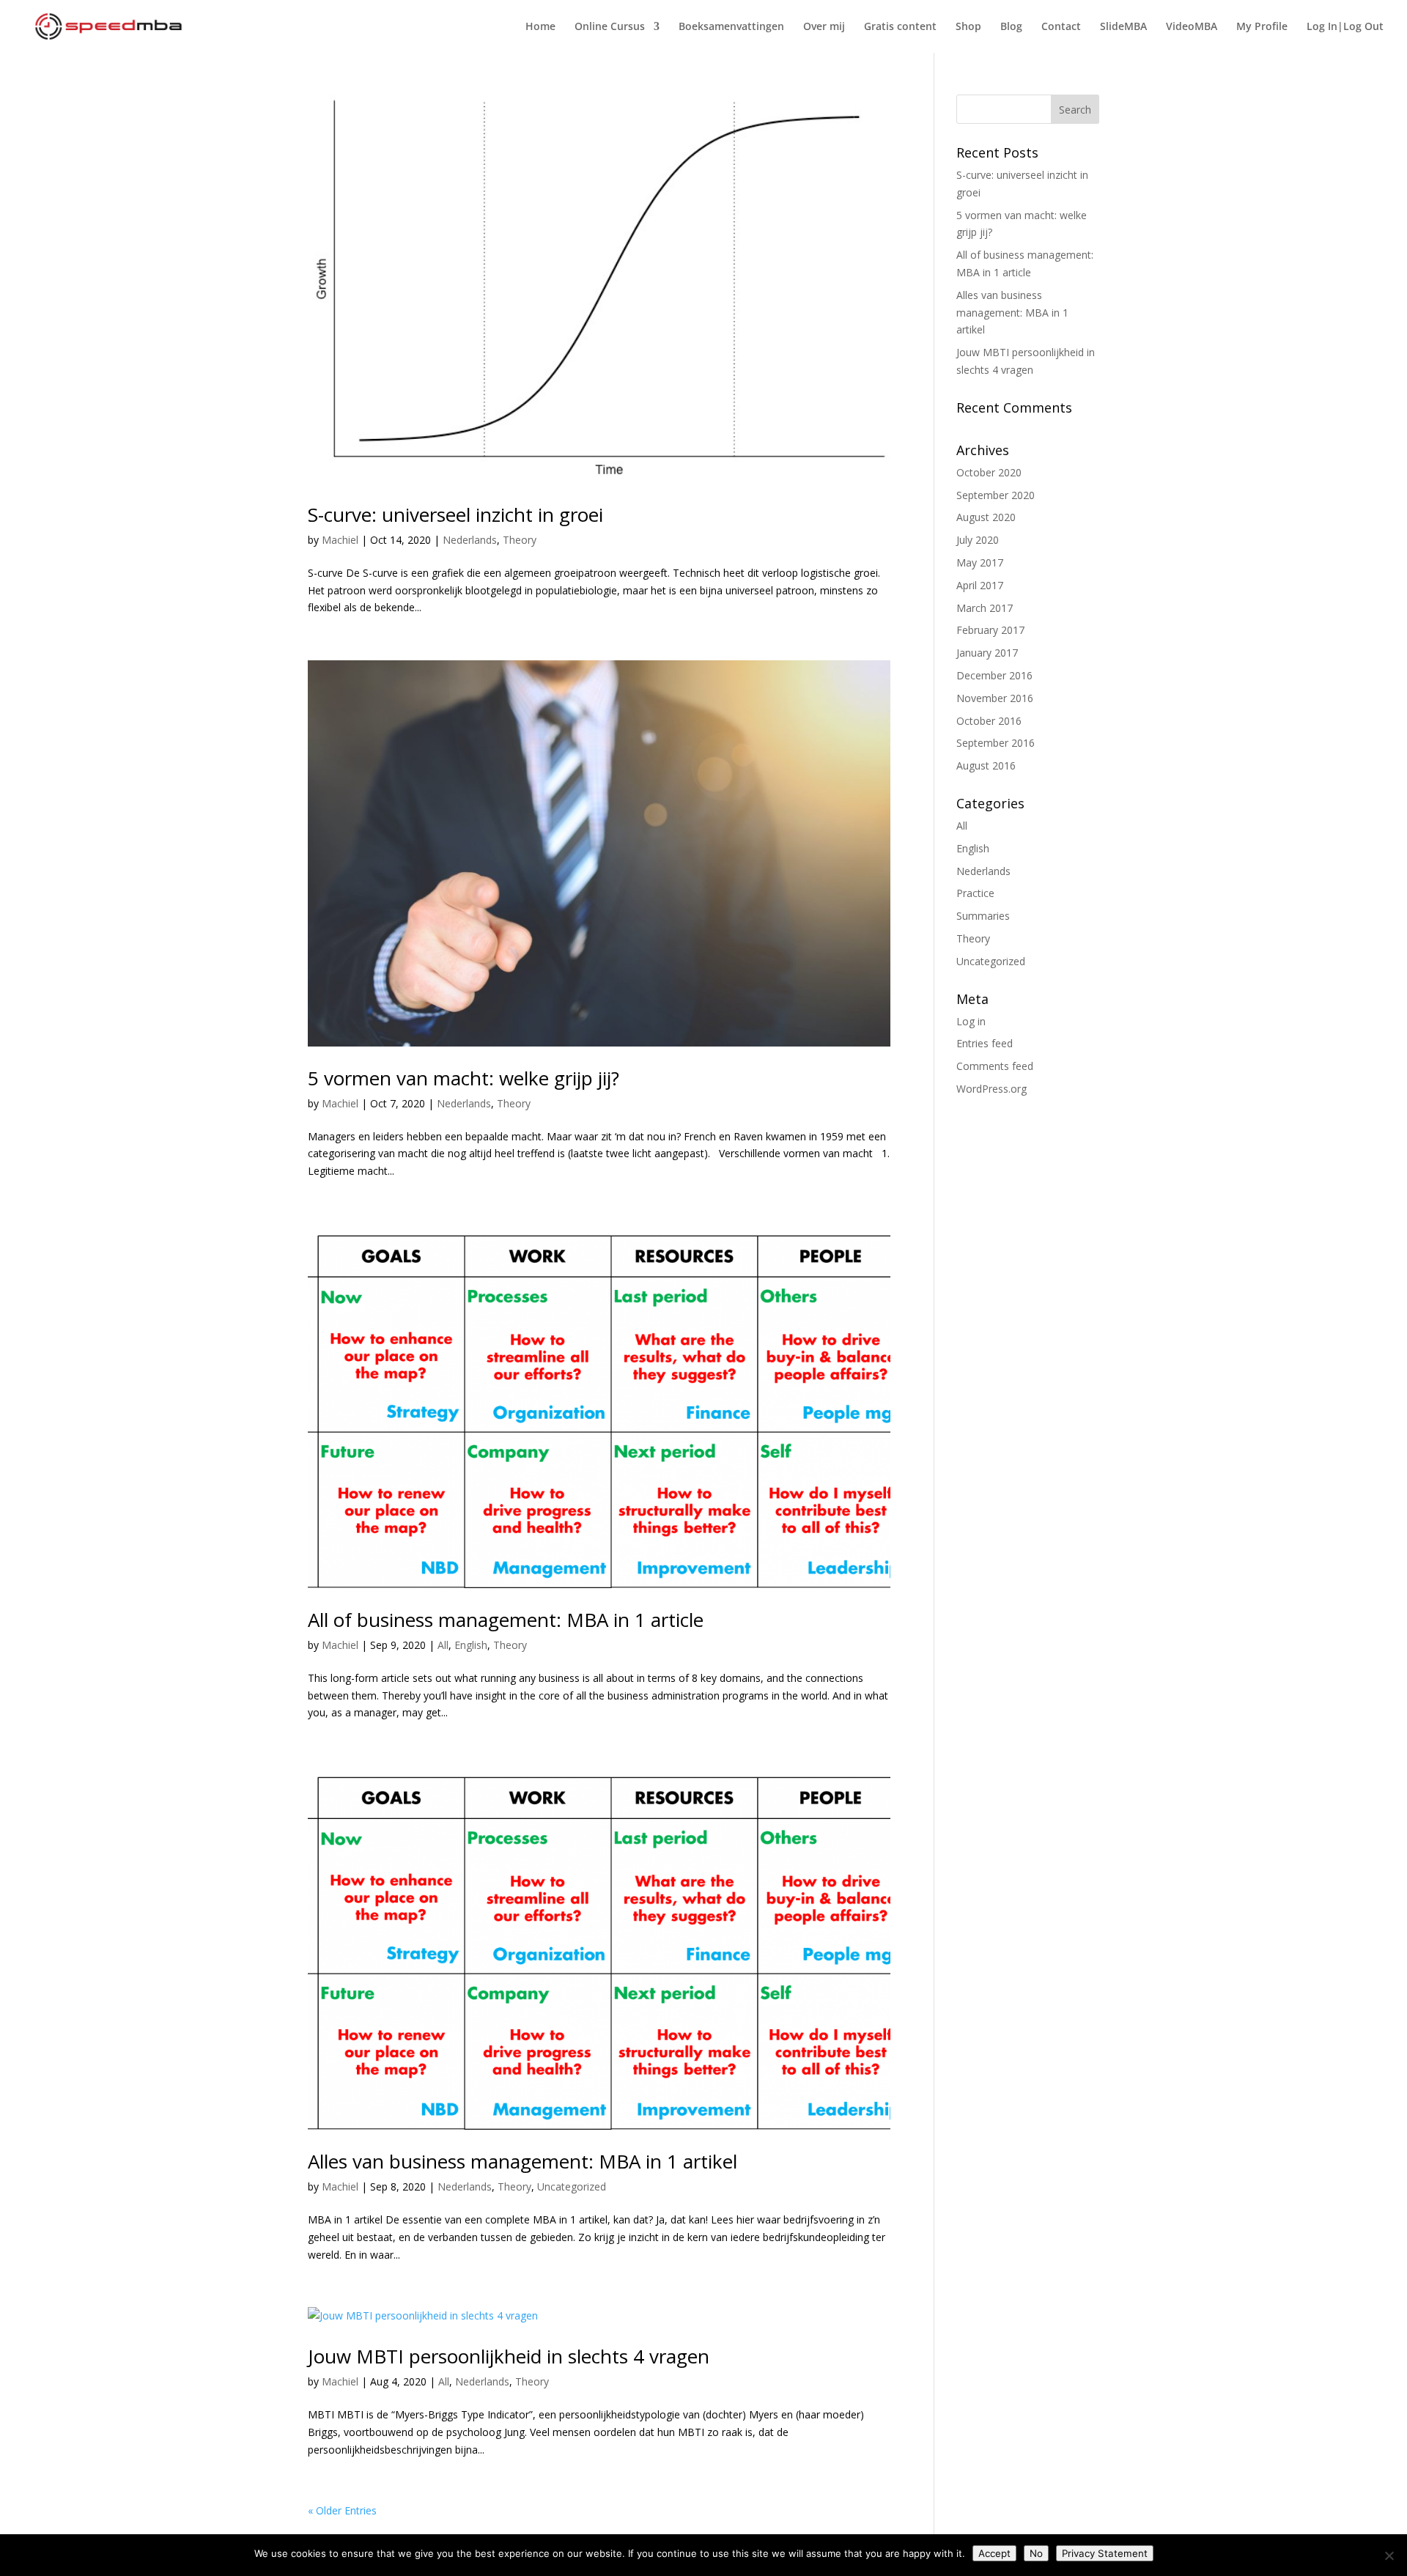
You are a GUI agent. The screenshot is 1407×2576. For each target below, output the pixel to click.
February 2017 (990, 630)
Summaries (983, 916)
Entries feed (985, 1043)
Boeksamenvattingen (731, 27)
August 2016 (986, 765)
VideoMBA (1192, 27)
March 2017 (985, 608)
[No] (1389, 2555)
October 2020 (989, 472)
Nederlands (470, 540)
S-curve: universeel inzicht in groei (455, 514)
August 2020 (986, 517)
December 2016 (994, 675)
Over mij (824, 27)
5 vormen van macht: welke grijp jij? (464, 1078)
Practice (975, 893)
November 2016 (995, 698)
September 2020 (996, 495)
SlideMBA (1123, 27)
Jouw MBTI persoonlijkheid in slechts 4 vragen (509, 2356)
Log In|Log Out (1345, 27)
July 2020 (978, 540)
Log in (971, 1021)
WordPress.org (991, 1089)
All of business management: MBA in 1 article (506, 1620)
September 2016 (996, 743)
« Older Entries (342, 2510)
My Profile (1262, 27)
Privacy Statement (1105, 2553)
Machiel (340, 540)
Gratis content (900, 27)
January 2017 (987, 653)
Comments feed (995, 1066)
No (1036, 2553)
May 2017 (980, 562)
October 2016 (989, 721)
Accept (994, 2553)
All (443, 1645)
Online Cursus (610, 27)
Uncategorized (572, 2186)
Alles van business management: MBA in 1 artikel (522, 2161)
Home (540, 27)
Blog (1011, 27)
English (471, 1645)
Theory (520, 540)
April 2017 (980, 585)
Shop (968, 27)
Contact (1061, 27)
